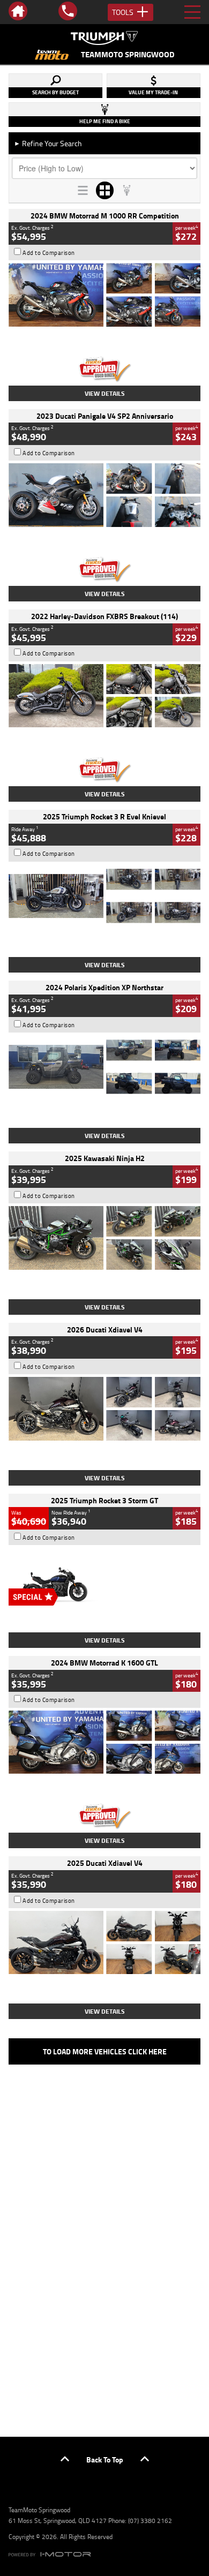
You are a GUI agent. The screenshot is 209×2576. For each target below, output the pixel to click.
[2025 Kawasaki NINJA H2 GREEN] (104, 1238)
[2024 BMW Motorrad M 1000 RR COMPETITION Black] (104, 295)
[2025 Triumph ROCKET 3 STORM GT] (104, 1579)
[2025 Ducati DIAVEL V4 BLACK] (104, 1409)
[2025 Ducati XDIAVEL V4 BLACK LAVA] (104, 1943)
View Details (105, 393)
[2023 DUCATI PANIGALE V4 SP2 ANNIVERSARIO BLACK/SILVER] (104, 495)
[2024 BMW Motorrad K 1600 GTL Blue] (104, 1742)
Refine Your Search (48, 143)
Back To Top (105, 2460)
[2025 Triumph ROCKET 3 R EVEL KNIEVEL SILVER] (104, 896)
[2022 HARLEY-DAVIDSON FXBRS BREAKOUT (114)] (104, 696)
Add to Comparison (49, 253)
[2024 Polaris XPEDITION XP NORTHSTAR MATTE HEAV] (104, 1067)
